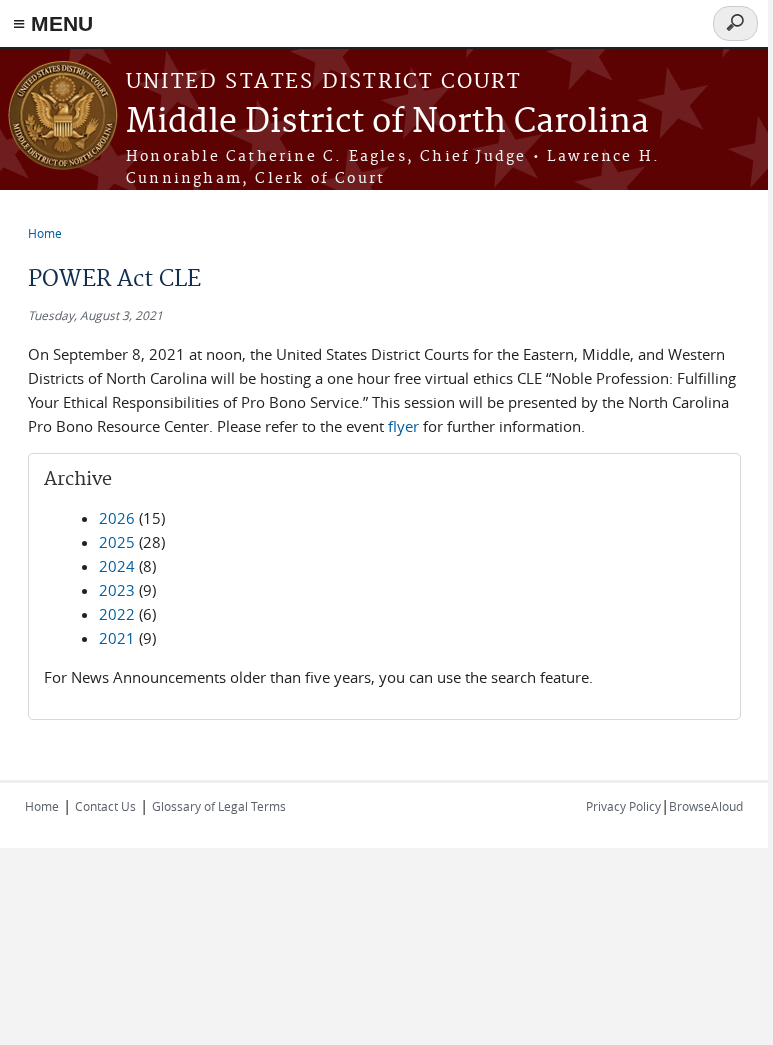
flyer (403, 426)
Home (45, 233)
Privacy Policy (623, 806)
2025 (117, 542)
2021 (117, 638)
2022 (117, 614)
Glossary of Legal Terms (219, 806)
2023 (117, 590)
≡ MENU (53, 23)
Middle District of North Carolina (387, 122)
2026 (117, 518)
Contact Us (105, 806)
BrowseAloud (706, 806)
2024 (117, 566)
